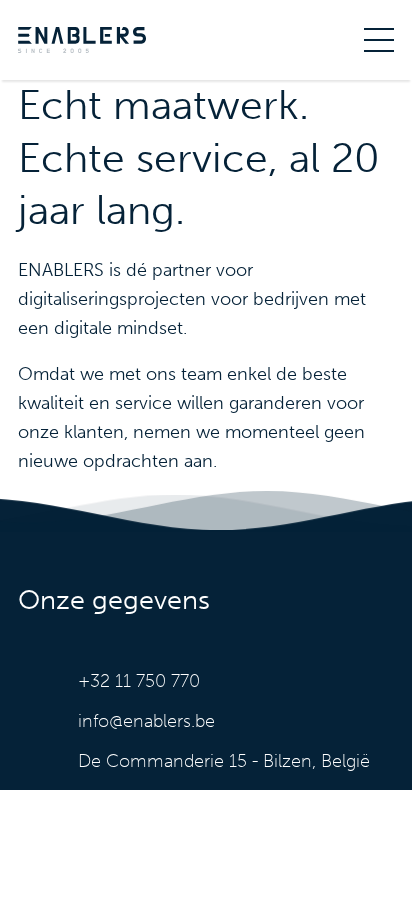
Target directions (236, 761)
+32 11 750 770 (139, 681)
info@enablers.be (146, 721)
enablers (82, 40)
